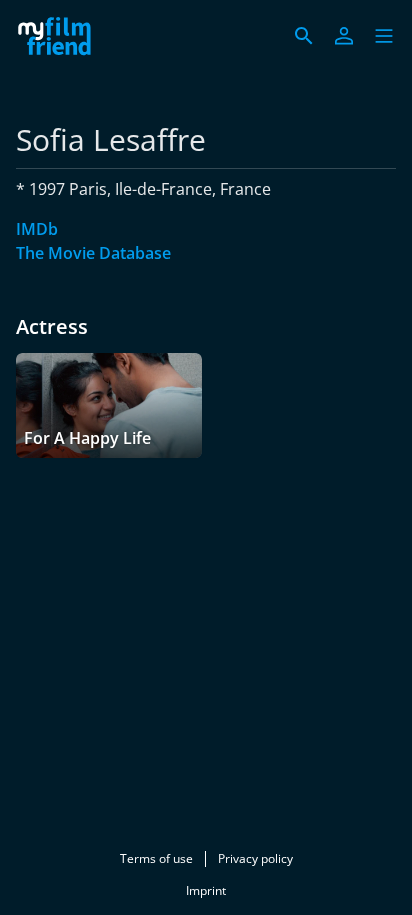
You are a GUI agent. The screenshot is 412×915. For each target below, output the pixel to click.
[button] (384, 36)
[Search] (304, 36)
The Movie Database (93, 253)
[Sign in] (344, 36)
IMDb (37, 229)
